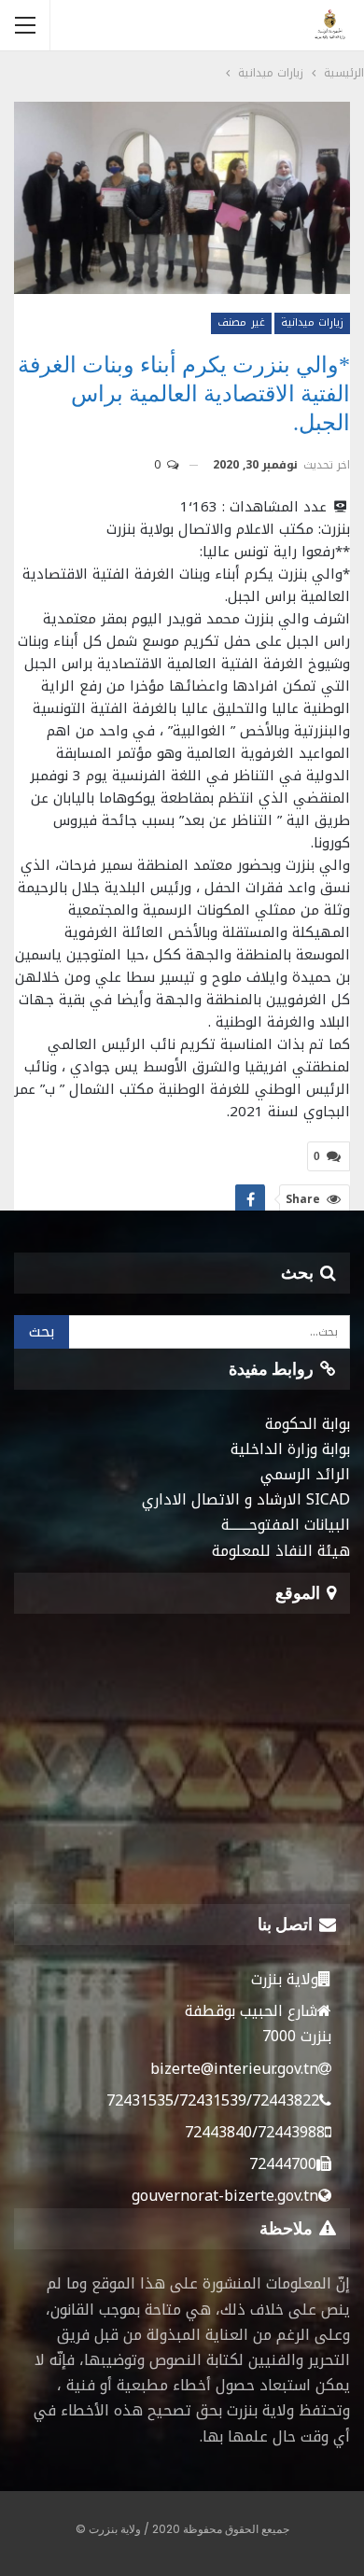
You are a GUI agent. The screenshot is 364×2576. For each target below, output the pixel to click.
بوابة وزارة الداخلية (290, 1449)
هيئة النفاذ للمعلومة (281, 1551)
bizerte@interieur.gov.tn (234, 2069)
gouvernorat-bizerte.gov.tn (225, 2196)
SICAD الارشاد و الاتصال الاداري (246, 1499)
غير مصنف (241, 322)
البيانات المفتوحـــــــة (286, 1525)
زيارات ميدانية (312, 322)
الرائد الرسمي (305, 1474)
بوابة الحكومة (308, 1424)
